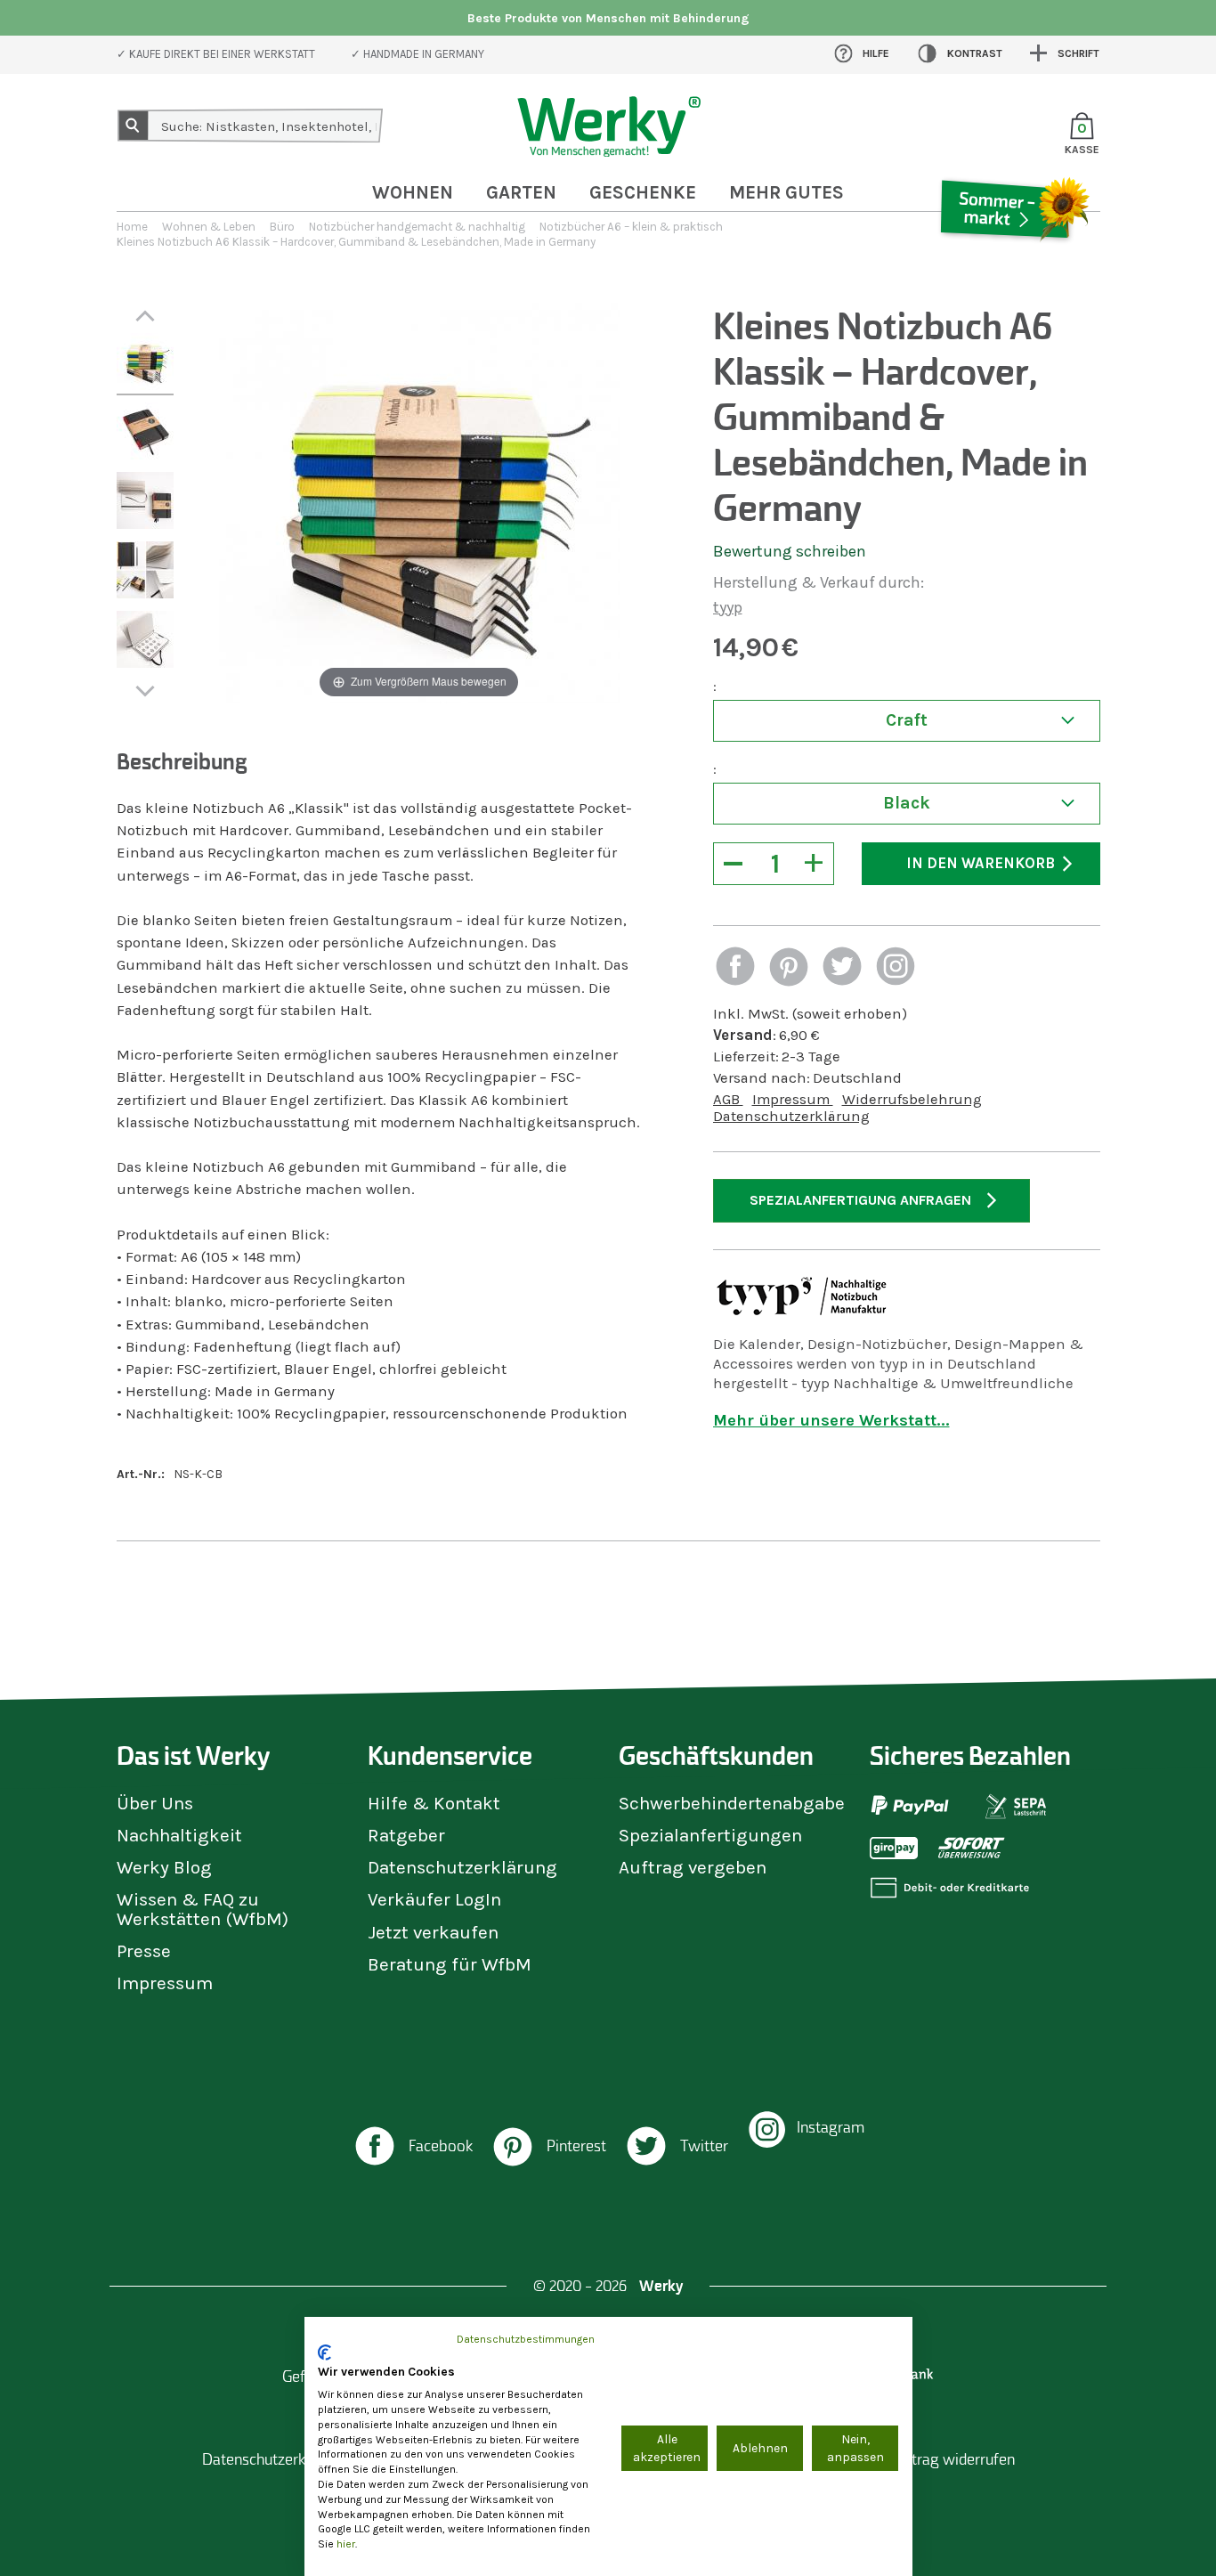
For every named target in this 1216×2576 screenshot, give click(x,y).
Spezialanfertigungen (710, 1835)
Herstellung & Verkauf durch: (819, 582)
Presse (144, 1951)
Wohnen (413, 192)
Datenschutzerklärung (791, 1116)
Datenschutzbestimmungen (526, 2339)
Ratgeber (406, 1835)
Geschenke (643, 192)
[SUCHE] (134, 126)
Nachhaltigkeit (179, 1835)
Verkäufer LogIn (434, 1899)
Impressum (793, 1099)
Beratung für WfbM (450, 1964)
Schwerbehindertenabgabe (732, 1803)
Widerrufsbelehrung (912, 1099)
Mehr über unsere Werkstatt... (831, 1420)
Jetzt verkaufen (433, 1932)
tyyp (728, 607)
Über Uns (155, 1803)
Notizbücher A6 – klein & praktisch (631, 227)
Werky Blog (164, 1867)
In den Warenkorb (981, 863)
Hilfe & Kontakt (434, 1803)
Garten (521, 192)
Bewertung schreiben (790, 551)
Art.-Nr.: (141, 1474)
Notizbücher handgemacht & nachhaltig (417, 227)
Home (132, 227)
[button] (735, 968)
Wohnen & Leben (209, 227)
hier (346, 2544)
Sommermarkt (1013, 262)
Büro (282, 227)
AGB (728, 1099)
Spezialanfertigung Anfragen (860, 1200)
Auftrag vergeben (693, 1867)
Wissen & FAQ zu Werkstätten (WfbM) (203, 1909)
